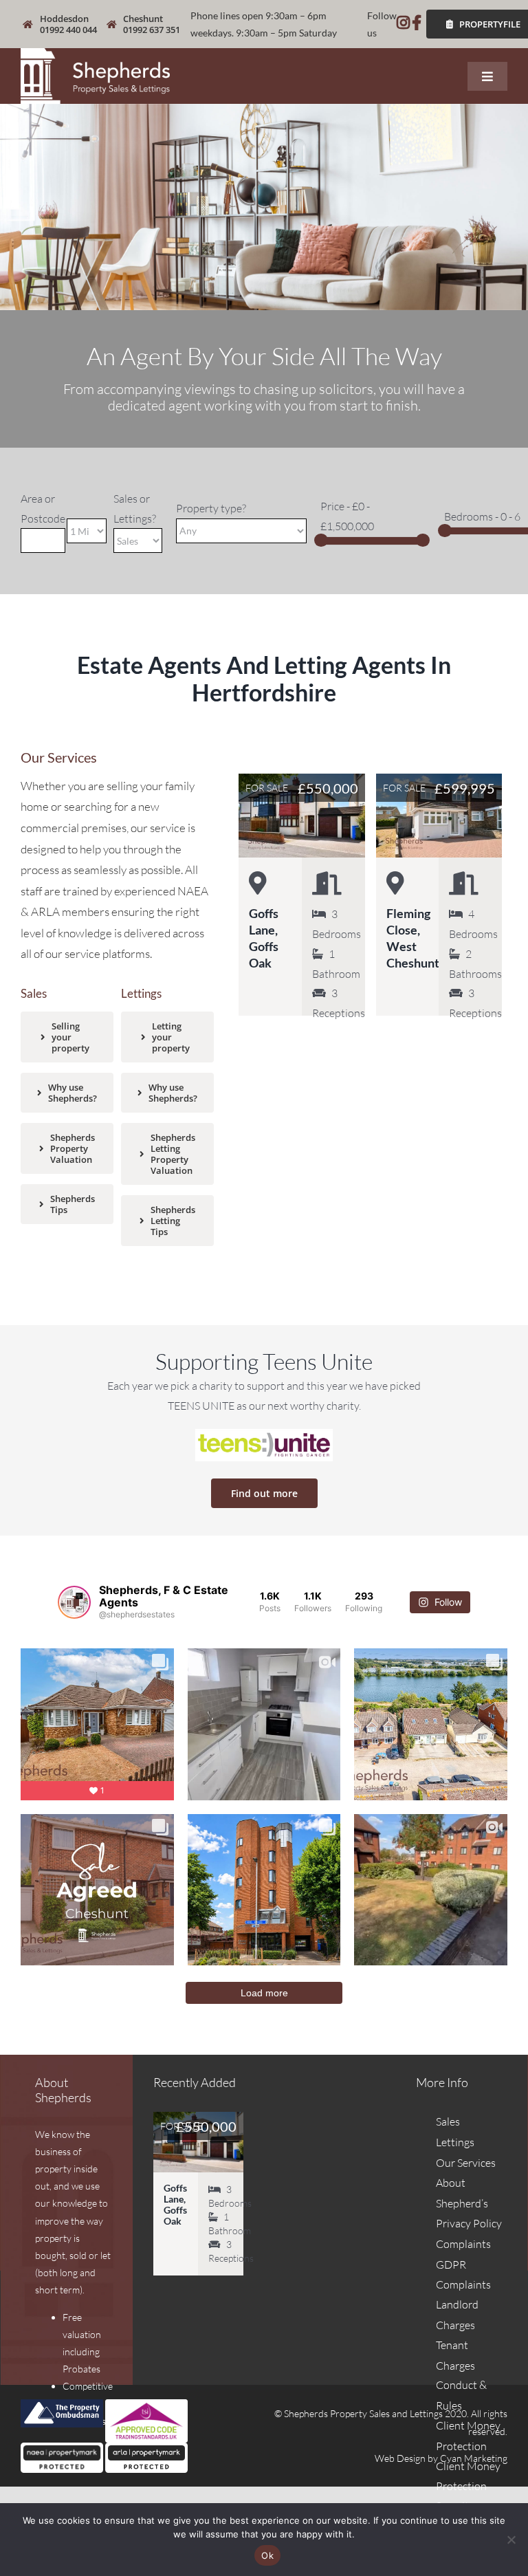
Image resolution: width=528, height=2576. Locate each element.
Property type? (211, 508)
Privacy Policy (469, 2223)
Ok (267, 2555)
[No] (511, 2540)
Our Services (466, 2163)
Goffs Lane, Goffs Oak (175, 2204)
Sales (448, 2121)
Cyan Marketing (474, 2458)
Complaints (463, 2244)
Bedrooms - (482, 516)
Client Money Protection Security (468, 2486)
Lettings (455, 2142)
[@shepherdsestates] (74, 1602)
